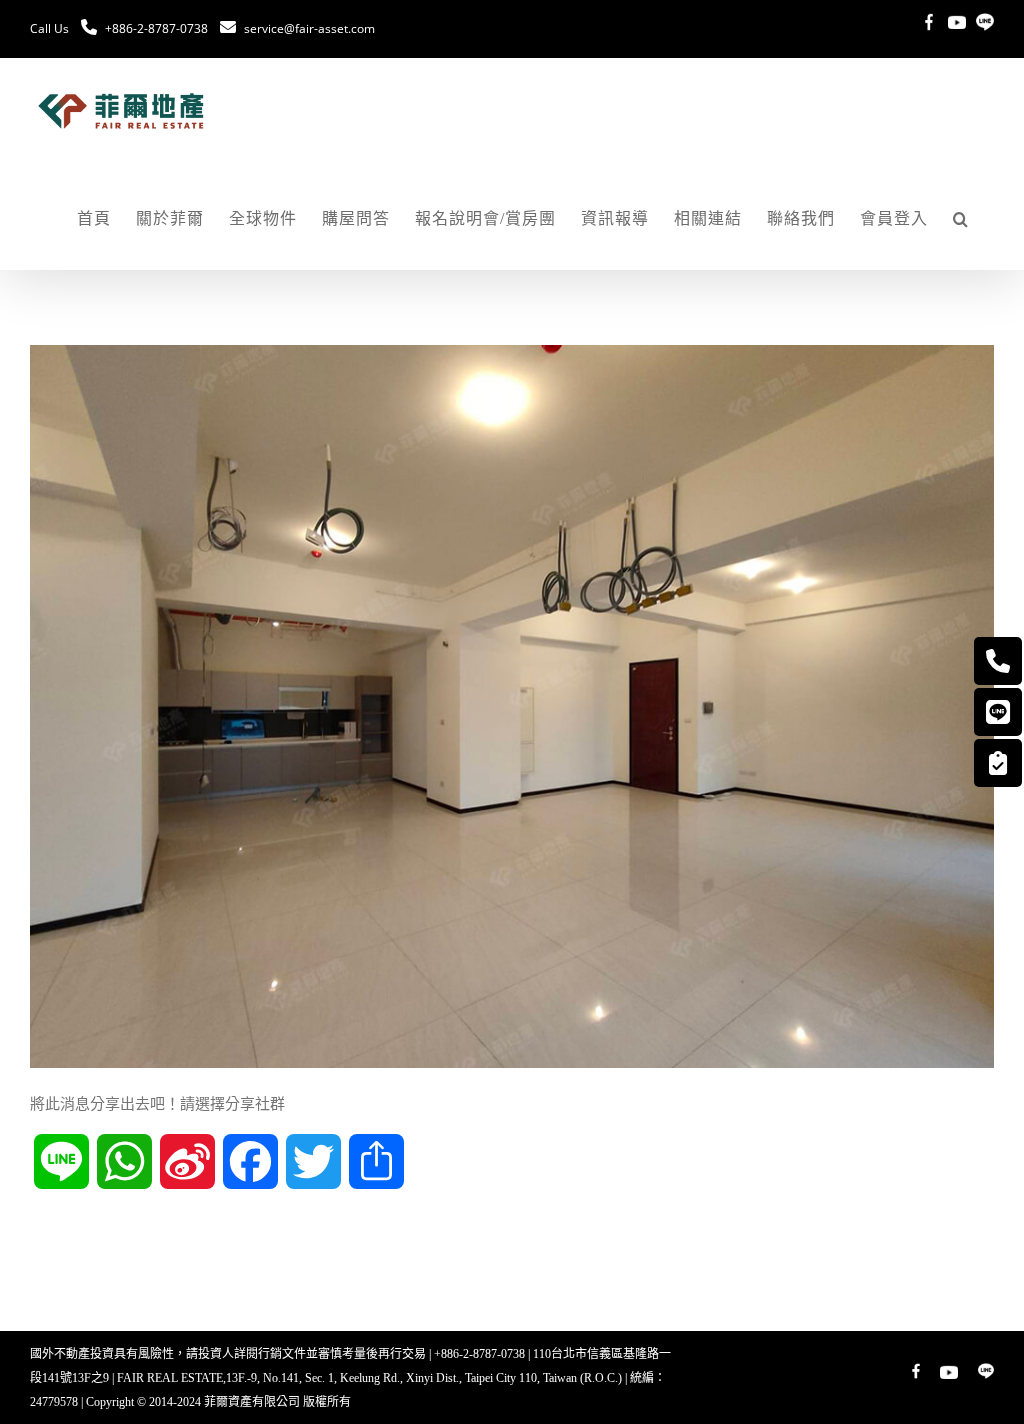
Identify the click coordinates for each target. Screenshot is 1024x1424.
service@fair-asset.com (309, 28)
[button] (961, 219)
